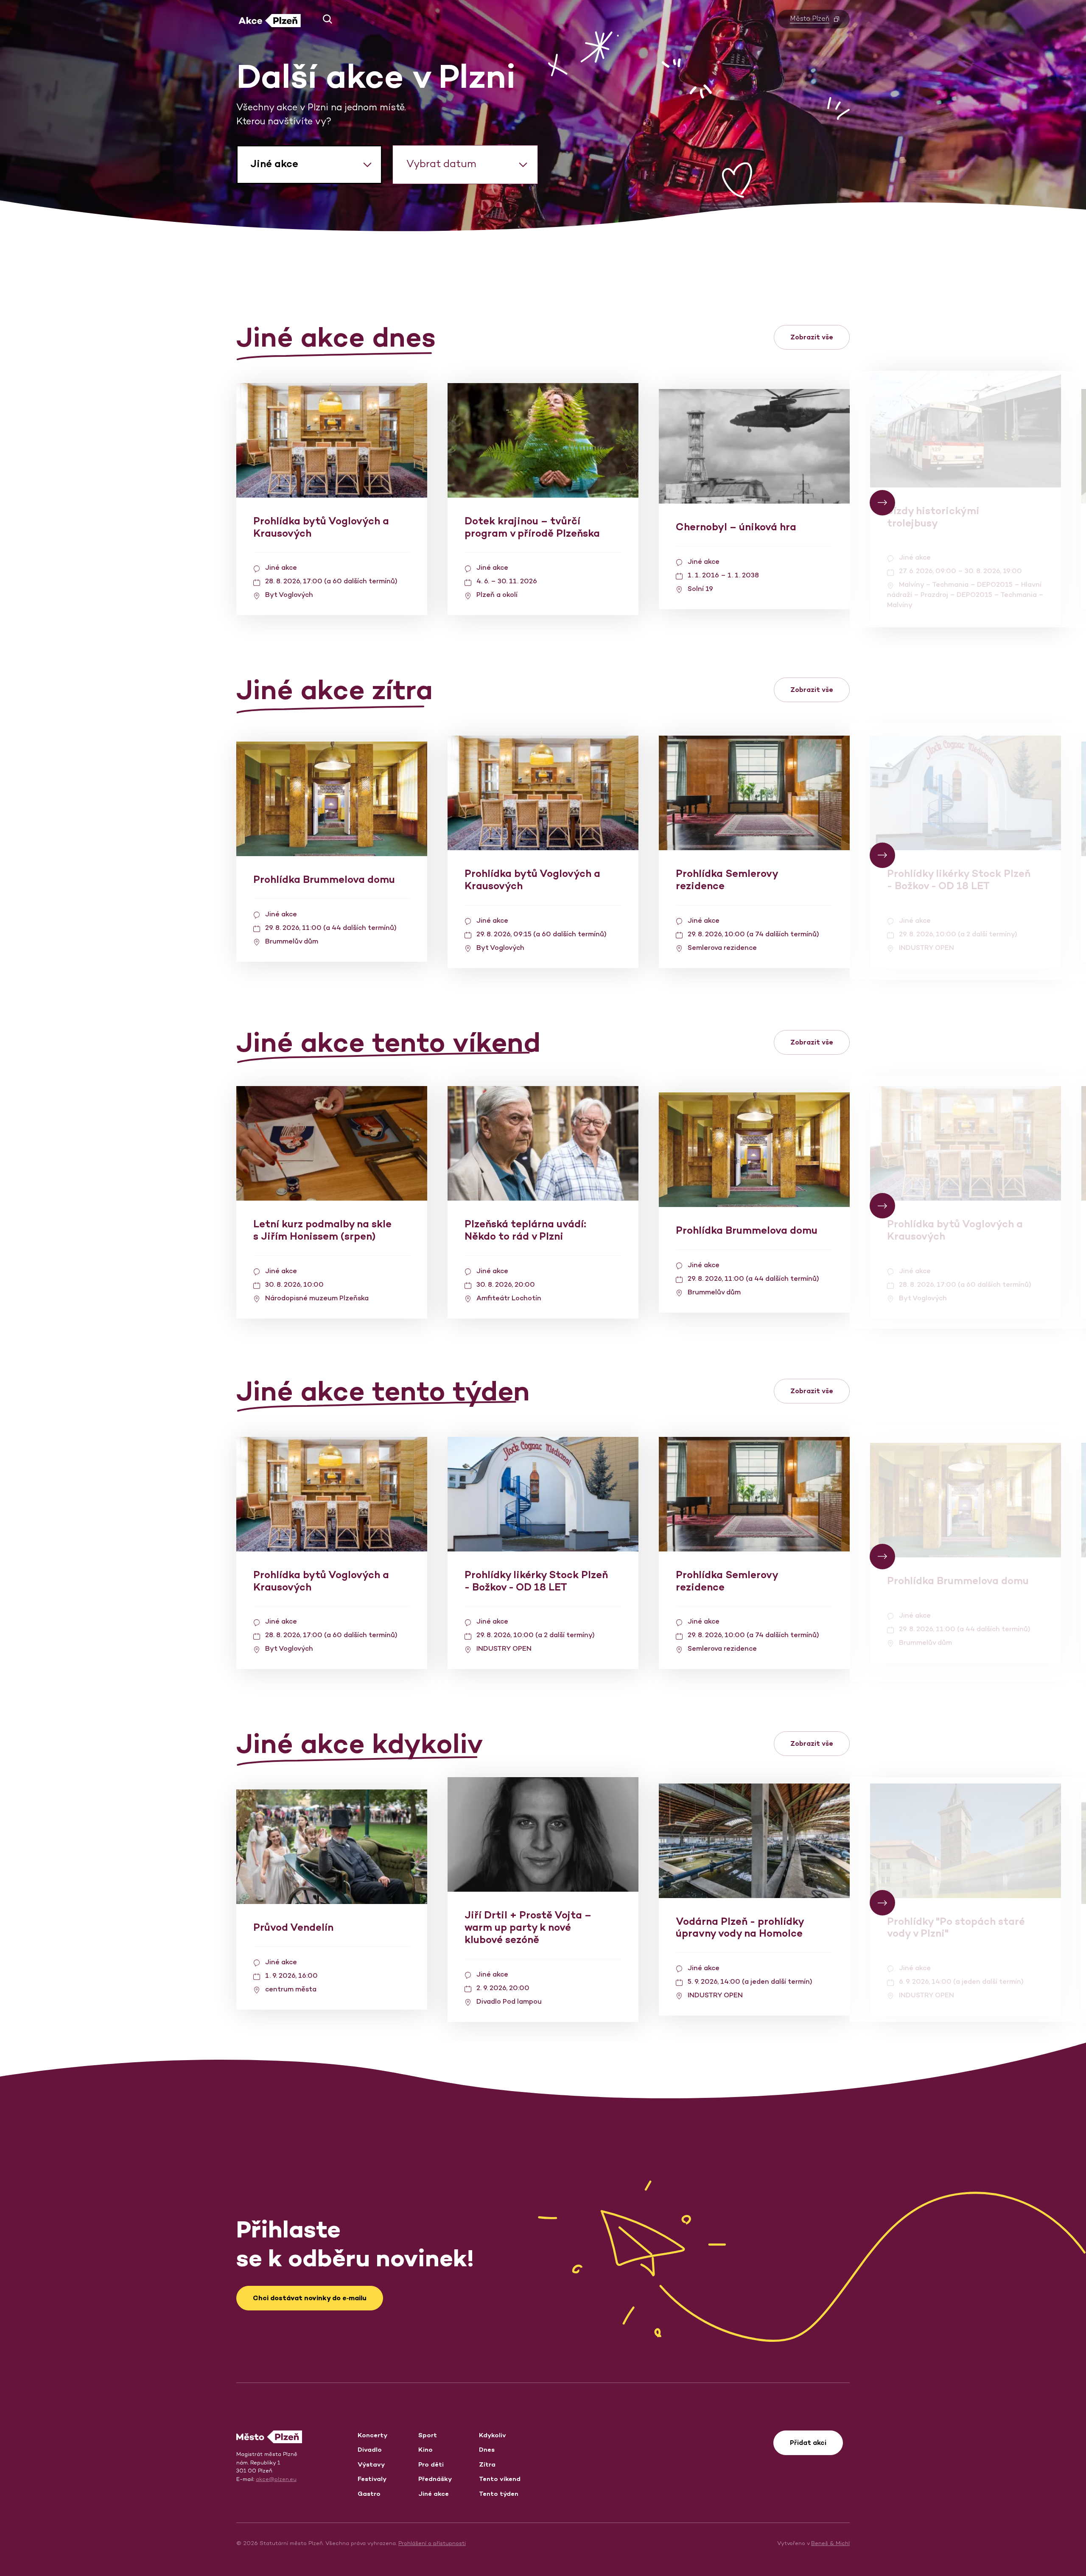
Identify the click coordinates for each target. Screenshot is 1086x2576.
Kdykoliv (493, 2435)
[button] (324, 19)
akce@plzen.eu (276, 2479)
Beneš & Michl (830, 2543)
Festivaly (372, 2479)
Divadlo (370, 2449)
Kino (425, 2449)
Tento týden (499, 2493)
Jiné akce (434, 2493)
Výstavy (371, 2464)
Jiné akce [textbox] (274, 164)
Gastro (369, 2493)
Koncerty (372, 2435)
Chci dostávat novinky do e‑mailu (310, 2298)
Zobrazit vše (812, 337)
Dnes (487, 2449)
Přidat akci (808, 2443)
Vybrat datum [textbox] (441, 164)
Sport (428, 2435)
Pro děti (431, 2464)
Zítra (487, 2464)
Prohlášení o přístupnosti (432, 2543)
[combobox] (309, 165)
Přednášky (435, 2479)
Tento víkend (500, 2479)
